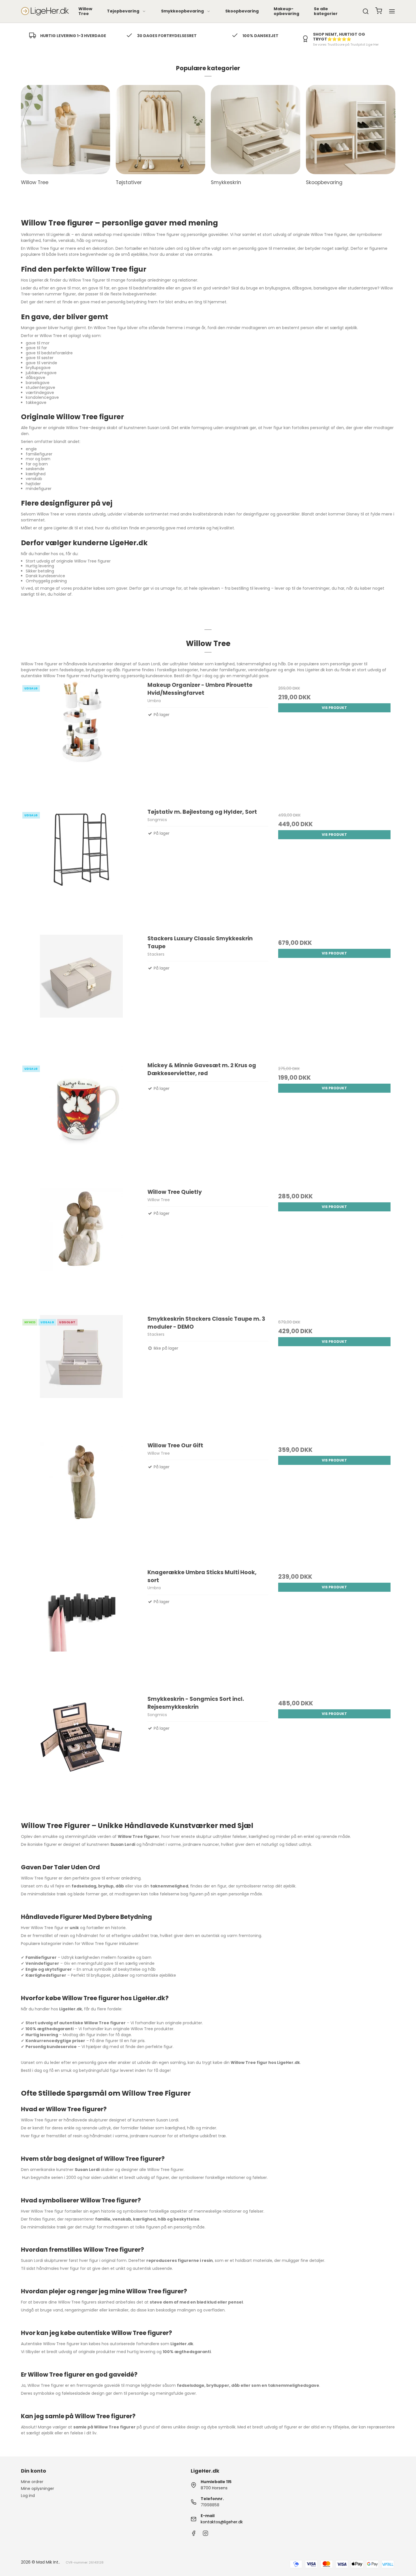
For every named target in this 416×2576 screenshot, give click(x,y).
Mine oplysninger (37, 2488)
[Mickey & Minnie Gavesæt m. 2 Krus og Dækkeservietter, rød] (82, 1122)
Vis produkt (334, 708)
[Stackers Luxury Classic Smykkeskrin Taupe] (82, 995)
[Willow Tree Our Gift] (82, 1502)
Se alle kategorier (326, 11)
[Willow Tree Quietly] (82, 1249)
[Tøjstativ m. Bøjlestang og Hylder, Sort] (82, 869)
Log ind (28, 2496)
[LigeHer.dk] (45, 11)
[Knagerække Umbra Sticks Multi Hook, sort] (82, 1629)
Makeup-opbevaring (286, 11)
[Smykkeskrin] (256, 130)
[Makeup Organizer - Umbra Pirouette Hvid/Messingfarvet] (82, 742)
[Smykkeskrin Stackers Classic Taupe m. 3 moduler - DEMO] (82, 1376)
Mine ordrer (32, 2482)
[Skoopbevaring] (351, 130)
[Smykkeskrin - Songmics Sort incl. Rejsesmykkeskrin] (82, 1756)
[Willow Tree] (66, 130)
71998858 (210, 2505)
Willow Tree (85, 11)
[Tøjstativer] (160, 130)
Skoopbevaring (242, 11)
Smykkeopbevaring (182, 11)
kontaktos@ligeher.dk (222, 2522)
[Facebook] (194, 2535)
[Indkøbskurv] (379, 11)
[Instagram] (205, 2535)
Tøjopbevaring (123, 11)
